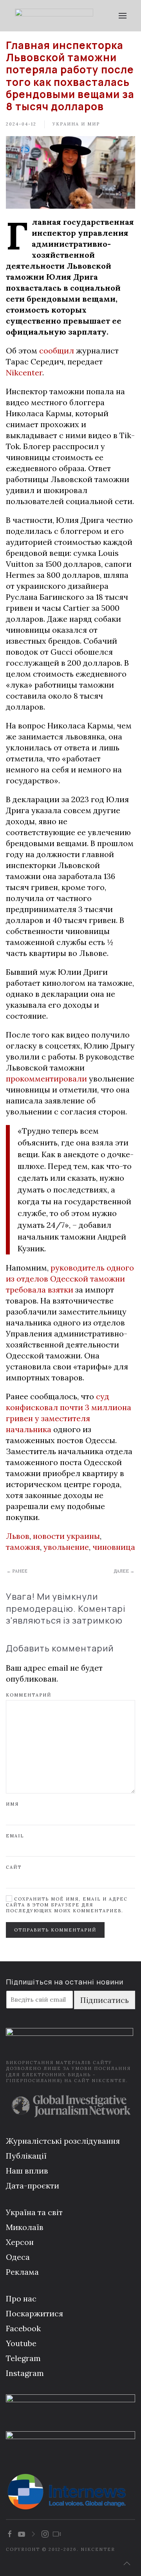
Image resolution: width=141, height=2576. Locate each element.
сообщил (57, 350)
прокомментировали (46, 1079)
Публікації (26, 2156)
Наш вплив (27, 2171)
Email (15, 1836)
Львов (18, 1536)
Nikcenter (24, 372)
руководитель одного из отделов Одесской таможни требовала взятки (70, 1279)
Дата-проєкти (33, 2186)
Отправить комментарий (55, 1930)
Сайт (14, 1867)
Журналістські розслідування (63, 2141)
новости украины (66, 1536)
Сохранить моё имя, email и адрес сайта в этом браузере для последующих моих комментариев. (67, 1905)
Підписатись (105, 2000)
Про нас (21, 2298)
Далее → (124, 1571)
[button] (122, 16)
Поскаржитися (34, 2313)
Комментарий (29, 1695)
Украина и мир (76, 124)
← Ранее (17, 1571)
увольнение (66, 1547)
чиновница (114, 1547)
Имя (12, 1804)
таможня (23, 1547)
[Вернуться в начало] (54, 16)
